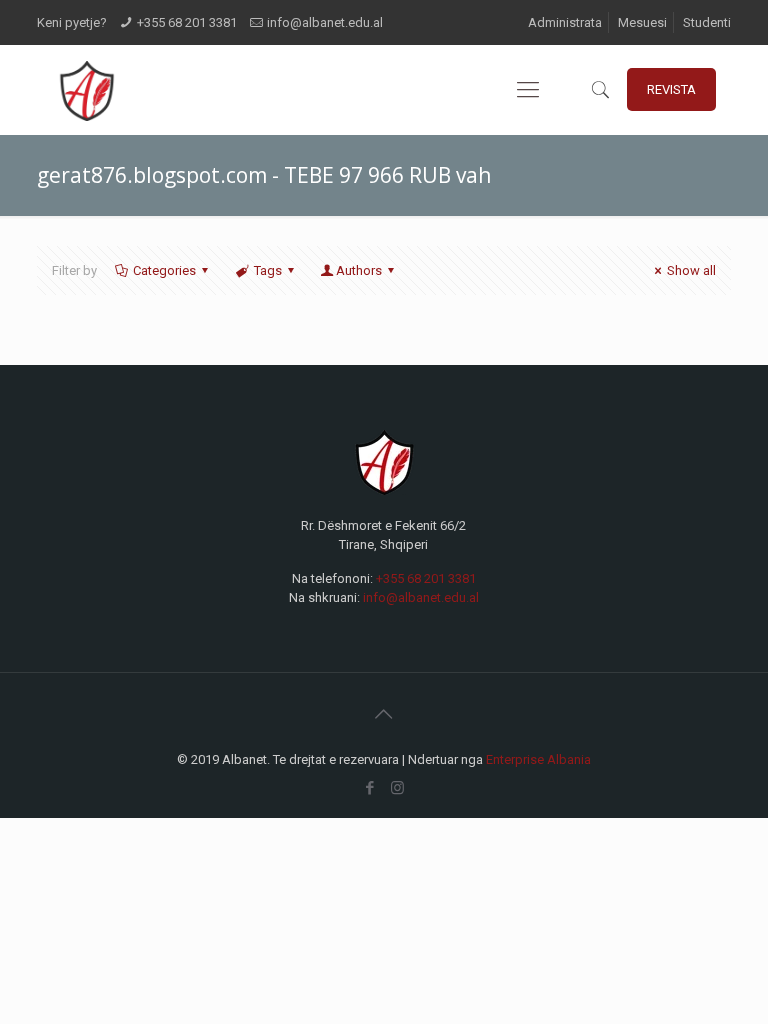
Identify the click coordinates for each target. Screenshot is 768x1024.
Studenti (707, 22)
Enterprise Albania (538, 759)
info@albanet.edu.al (325, 22)
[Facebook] (370, 788)
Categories (164, 270)
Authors (359, 270)
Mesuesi (642, 22)
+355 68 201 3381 (187, 22)
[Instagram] (397, 788)
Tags (268, 270)
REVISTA (671, 89)
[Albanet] (86, 90)
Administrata (565, 22)
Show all (691, 270)
